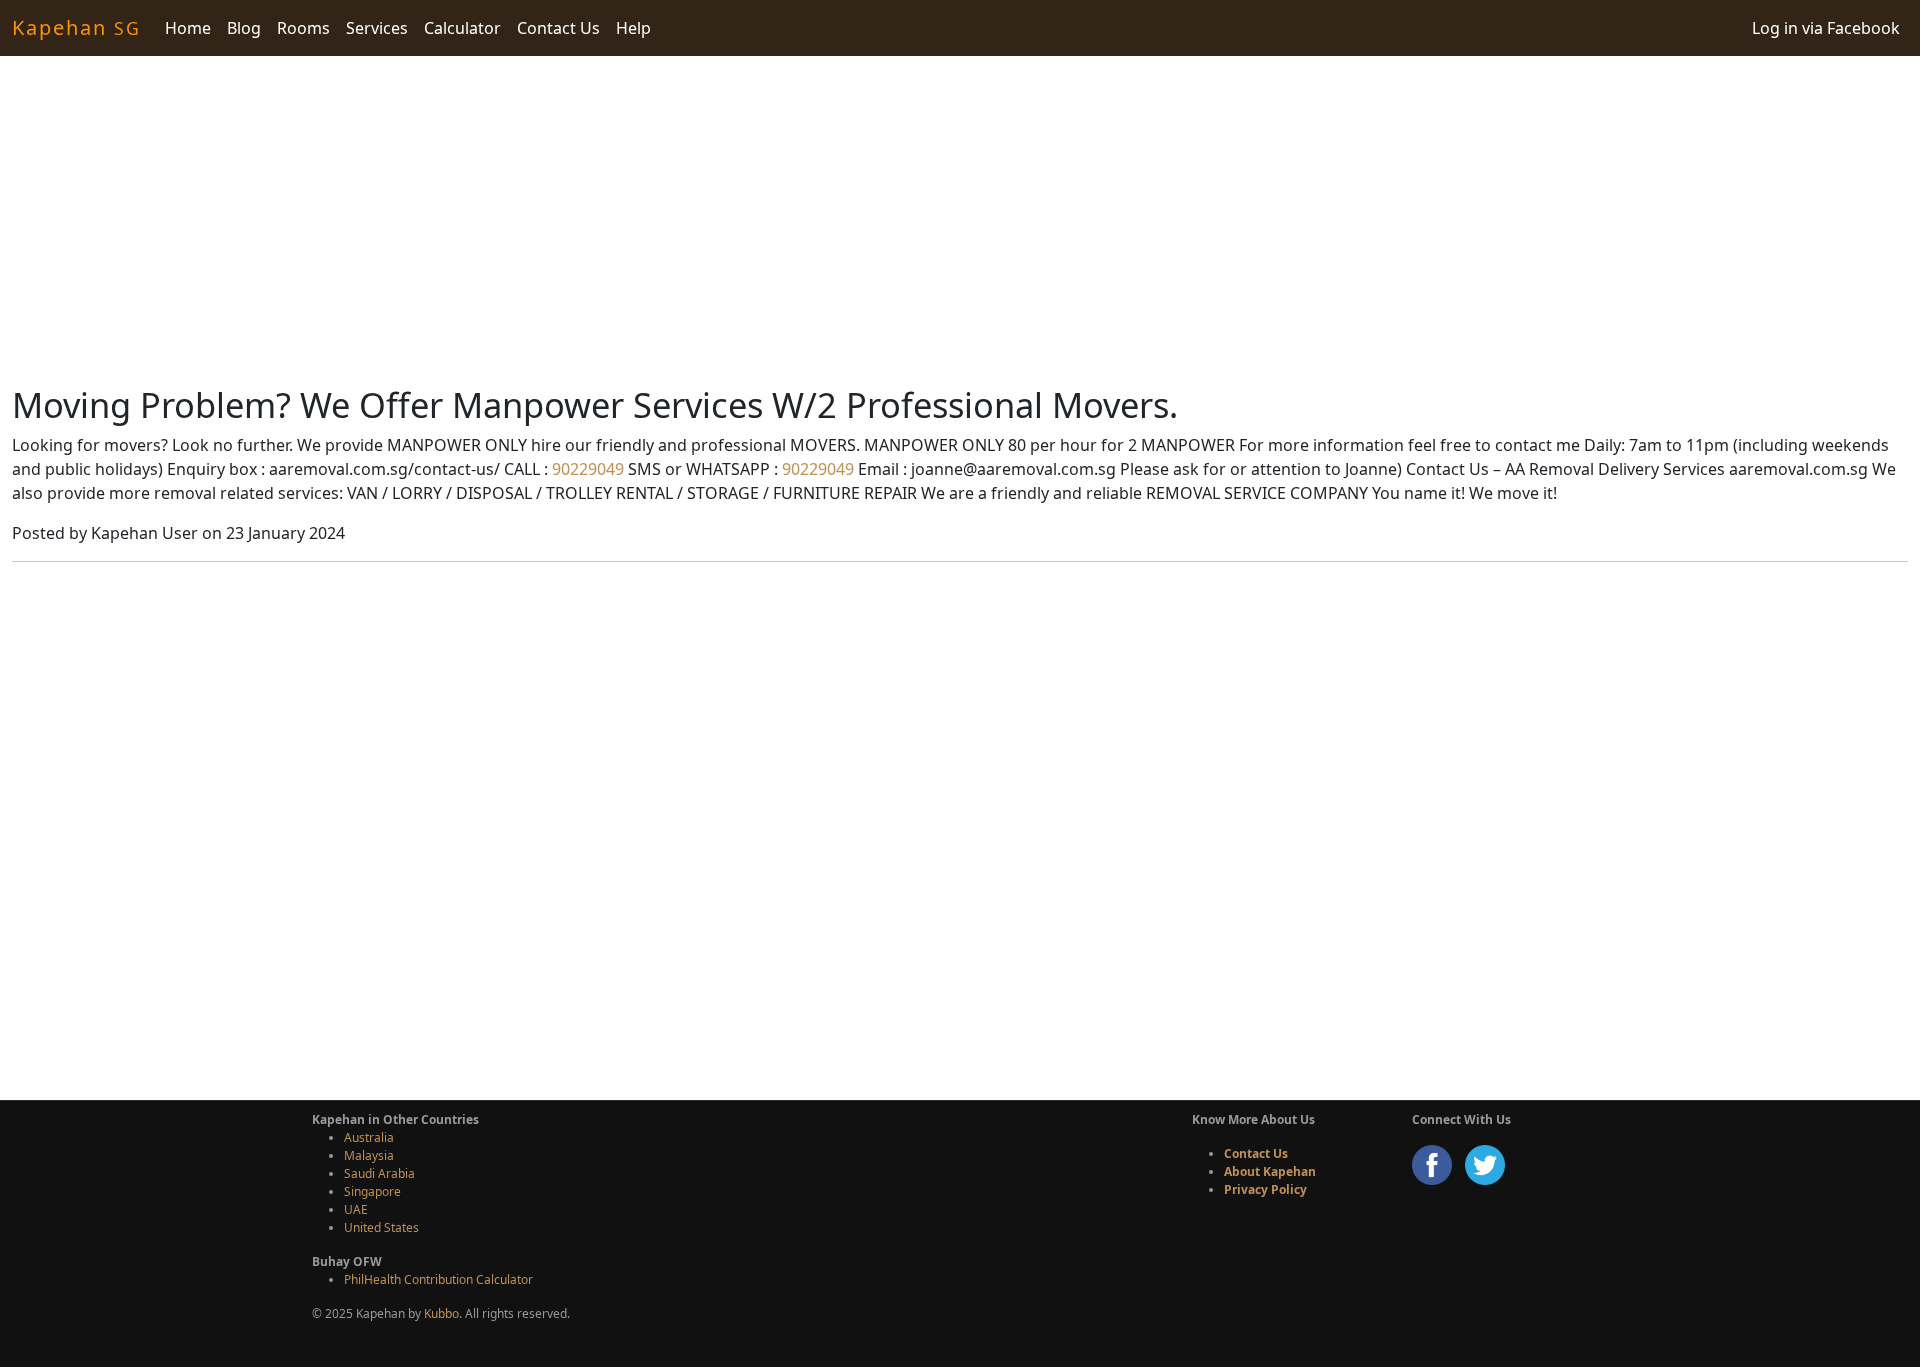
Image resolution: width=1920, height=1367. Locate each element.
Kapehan (76, 27)
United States (381, 1227)
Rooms (303, 28)
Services (377, 28)
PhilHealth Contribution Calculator (438, 1279)
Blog (244, 28)
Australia (369, 1137)
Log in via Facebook (1826, 28)
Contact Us (558, 28)
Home (188, 28)
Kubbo (441, 1313)
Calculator (462, 28)
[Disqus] (960, 828)
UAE (356, 1209)
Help (633, 28)
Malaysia (369, 1155)
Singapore (372, 1191)
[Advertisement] (960, 220)
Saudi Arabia (379, 1173)
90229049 (586, 469)
